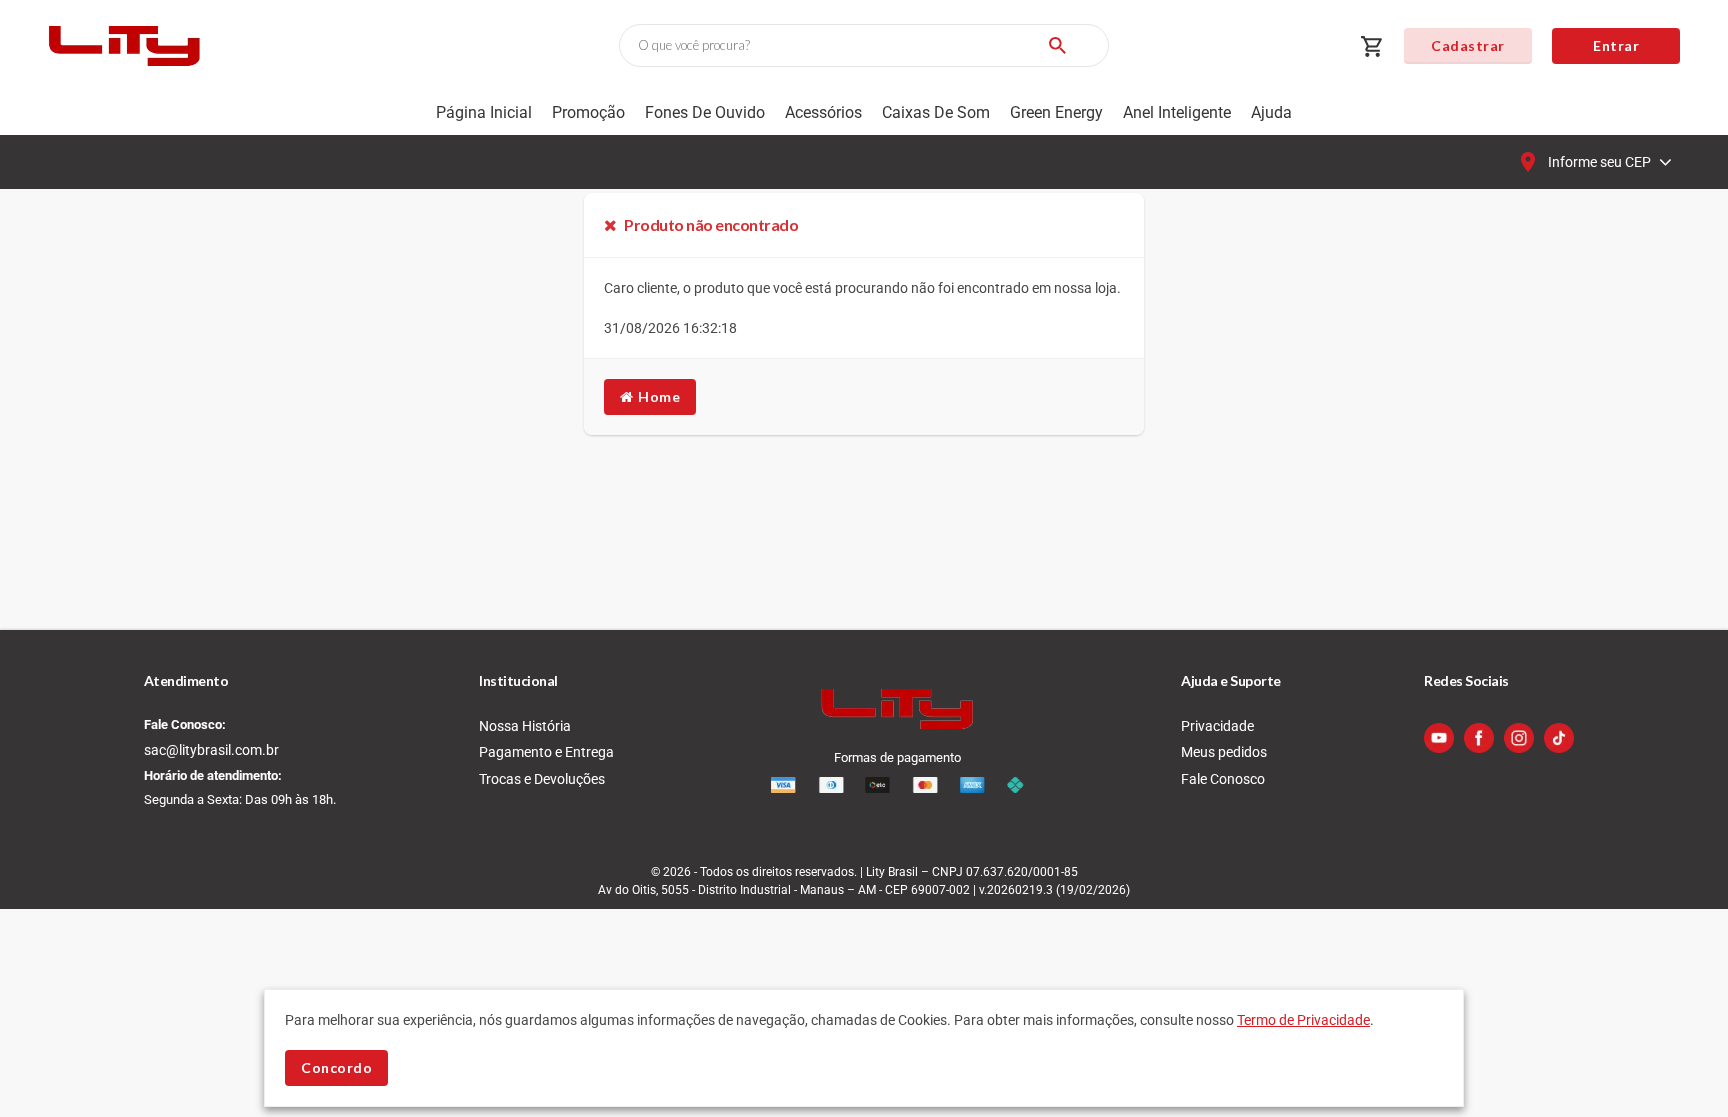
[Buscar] (1057, 45)
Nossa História (525, 726)
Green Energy (1056, 112)
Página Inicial (484, 112)
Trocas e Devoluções (542, 779)
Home (657, 396)
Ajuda (1271, 112)
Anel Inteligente (1177, 112)
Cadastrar (1468, 45)
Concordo (336, 1067)
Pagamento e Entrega (546, 752)
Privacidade (1217, 726)
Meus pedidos (1224, 752)
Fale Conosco (1223, 779)
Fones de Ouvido (705, 112)
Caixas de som (936, 112)
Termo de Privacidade (1303, 1020)
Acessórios (823, 112)
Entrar (1616, 45)
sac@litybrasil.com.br (211, 750)
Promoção (588, 112)
